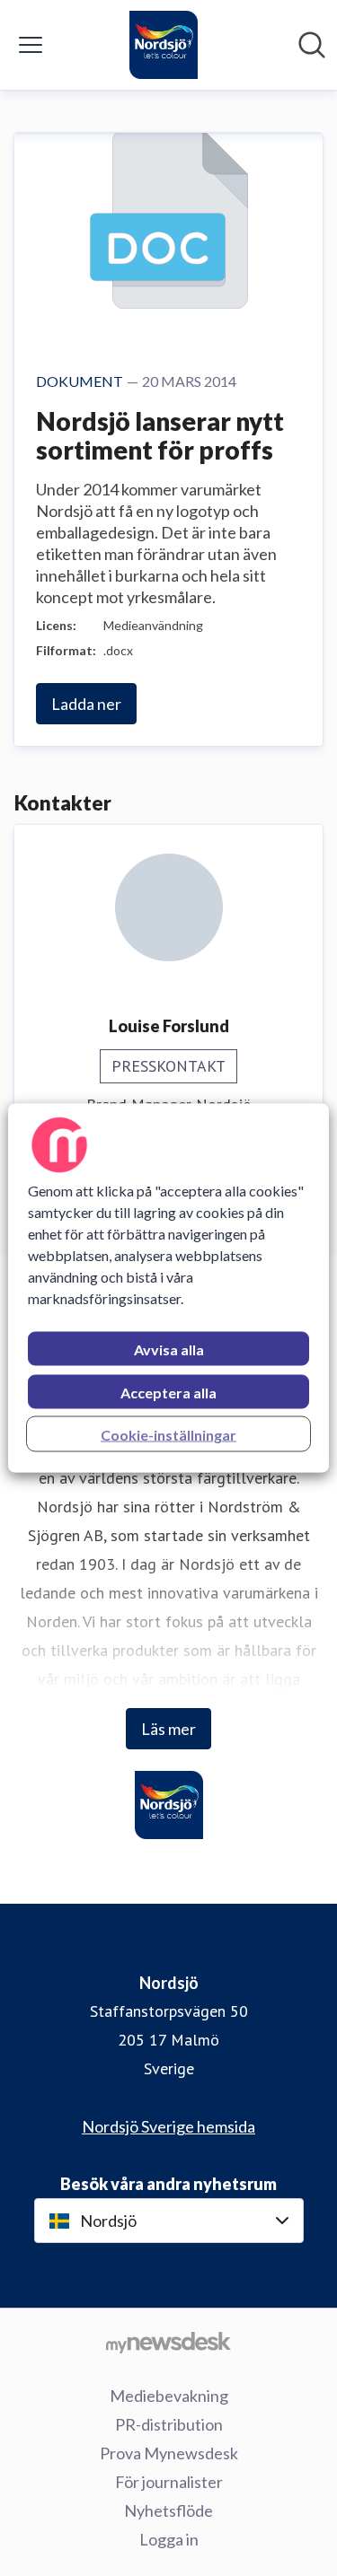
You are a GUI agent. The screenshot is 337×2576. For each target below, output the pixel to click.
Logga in (169, 2539)
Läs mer (168, 1729)
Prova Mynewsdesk (169, 2453)
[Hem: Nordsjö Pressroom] (164, 45)
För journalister (169, 2482)
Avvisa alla (169, 1349)
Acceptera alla (168, 1393)
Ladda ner (86, 704)
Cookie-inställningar (168, 1435)
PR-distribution (169, 2424)
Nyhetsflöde (168, 2510)
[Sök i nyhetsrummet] (312, 45)
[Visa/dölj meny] (31, 45)
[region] (168, 1288)
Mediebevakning (169, 2396)
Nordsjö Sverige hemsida (168, 2126)
